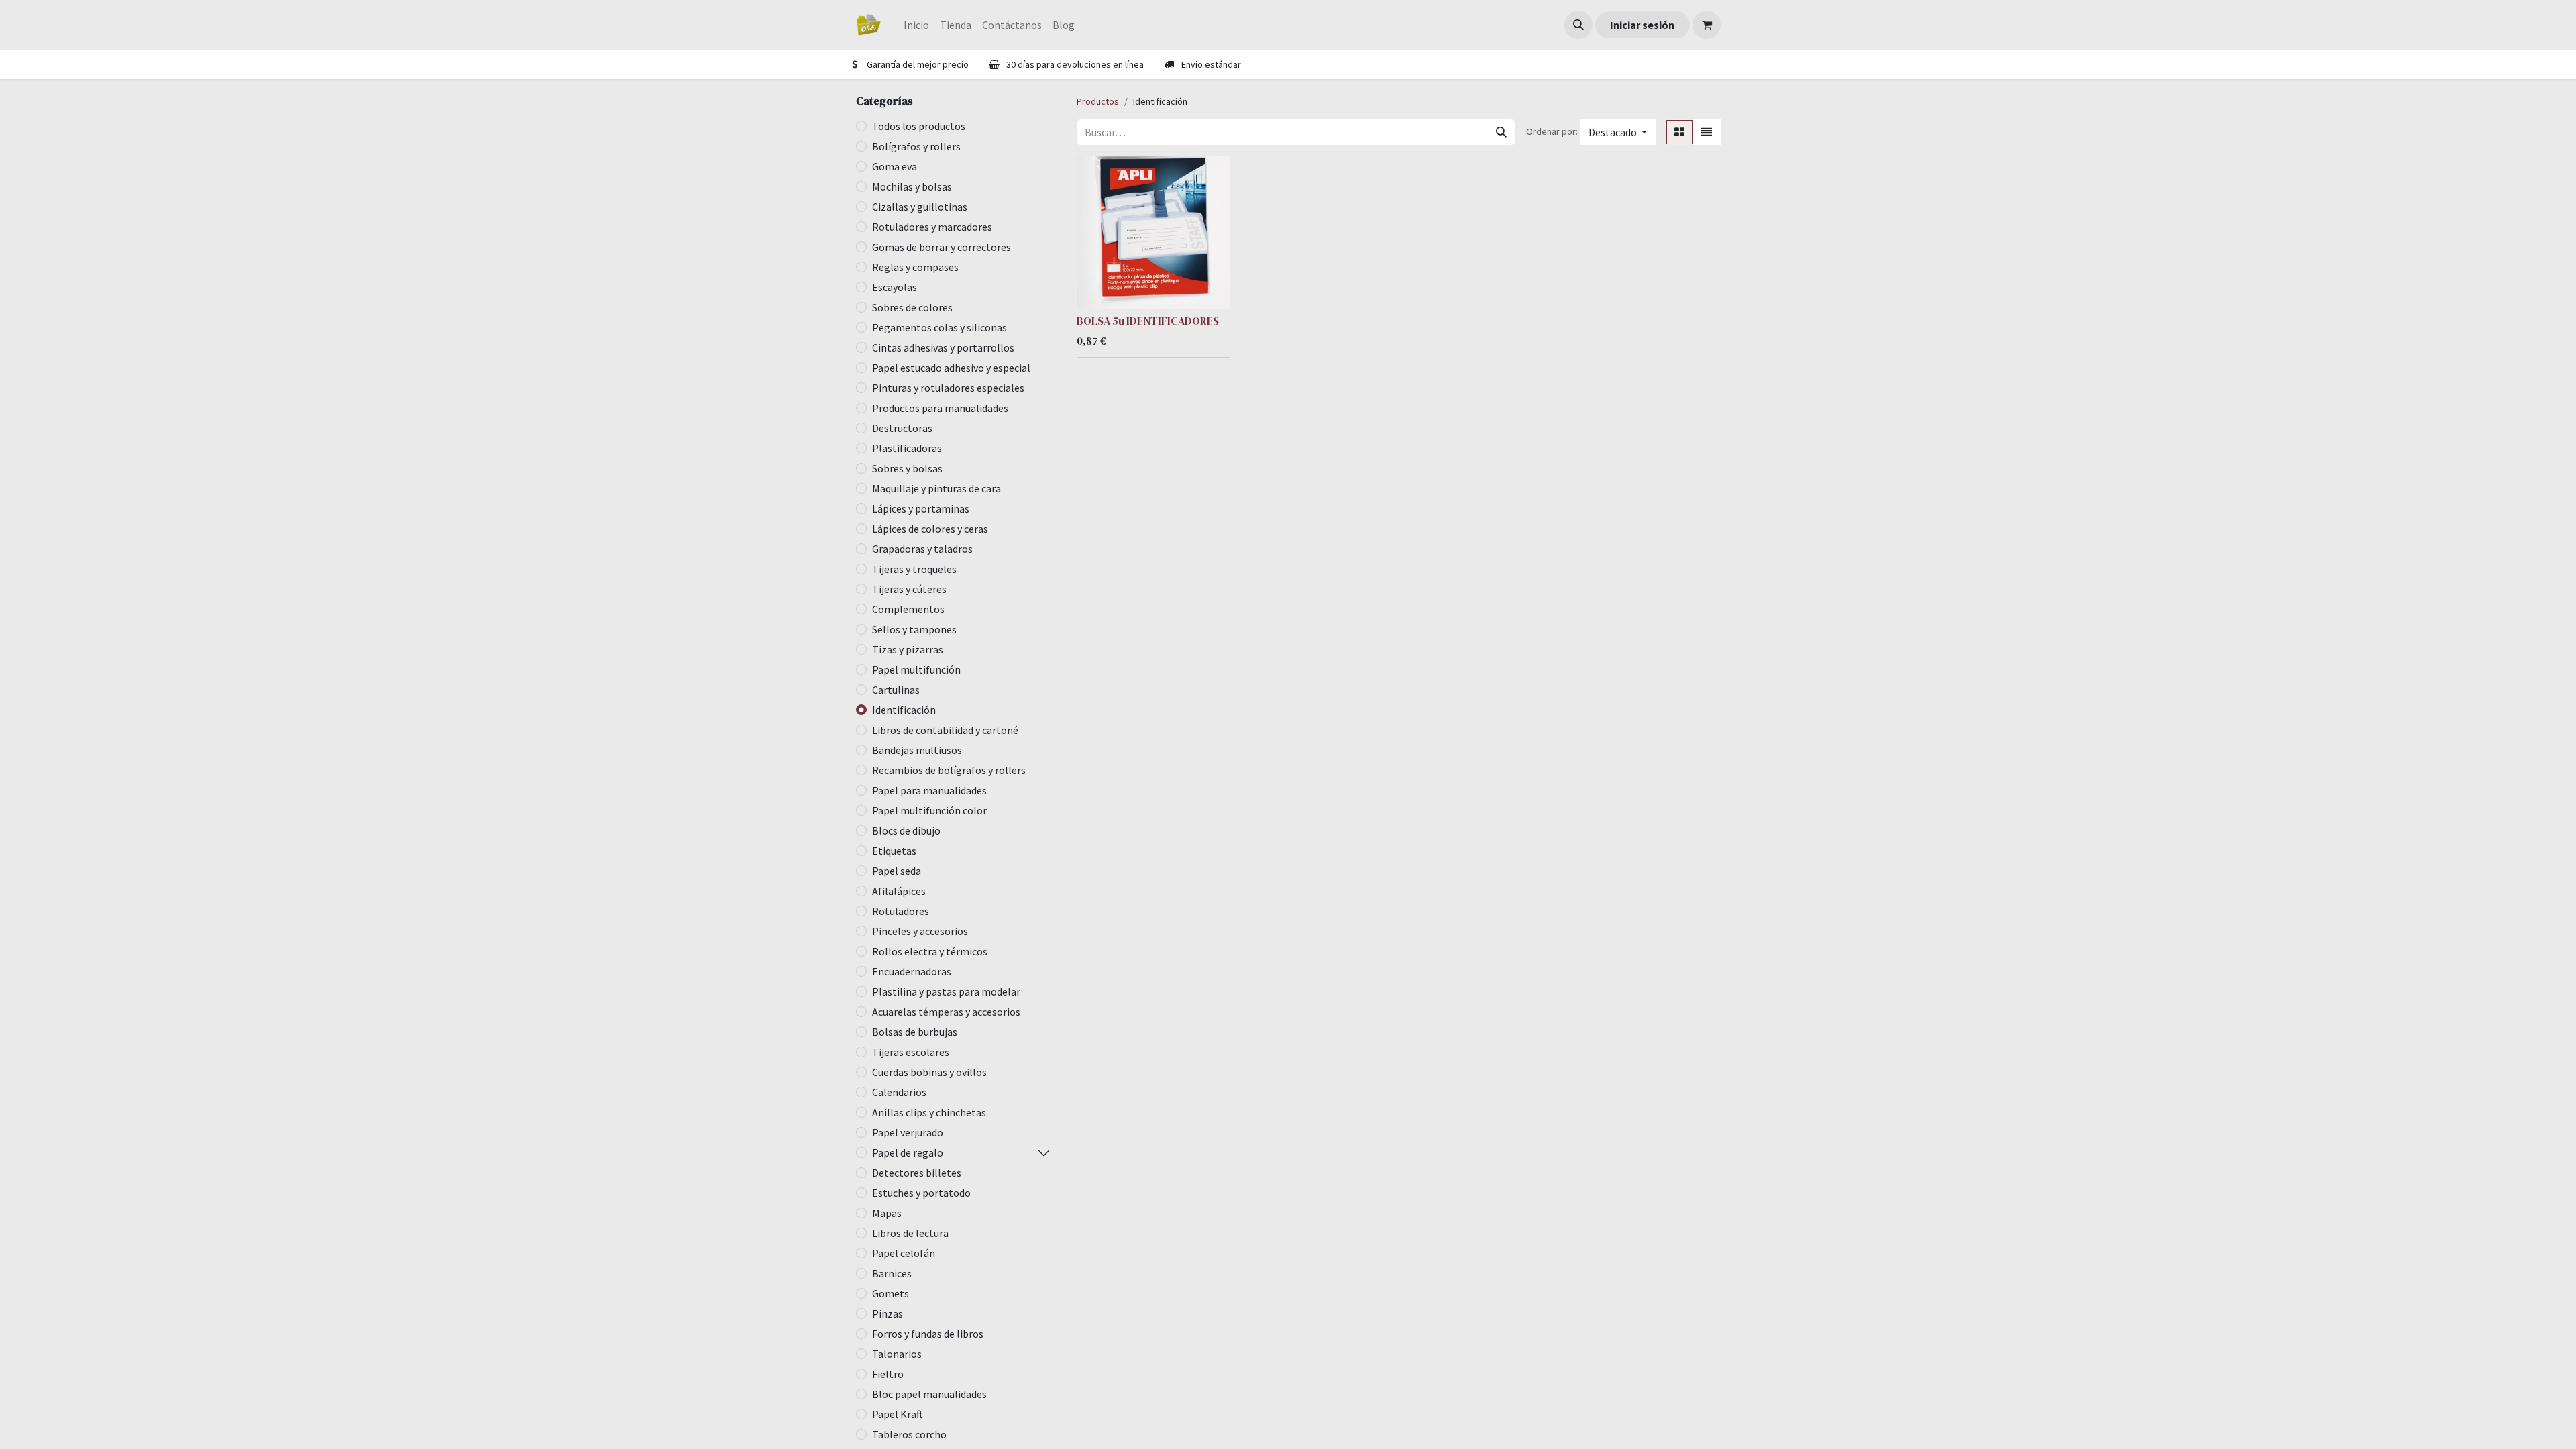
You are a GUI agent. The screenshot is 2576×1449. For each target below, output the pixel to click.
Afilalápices (899, 891)
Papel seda (897, 871)
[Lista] (1707, 132)
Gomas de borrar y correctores (942, 247)
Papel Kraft (898, 1414)
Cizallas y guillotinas (920, 207)
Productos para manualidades (940, 408)
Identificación (904, 710)
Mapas (887, 1213)
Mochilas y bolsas (912, 186)
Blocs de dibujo (906, 830)
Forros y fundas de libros (928, 1334)
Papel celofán (904, 1253)
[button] (1578, 25)
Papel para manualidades (929, 790)
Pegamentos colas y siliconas (940, 327)
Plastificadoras (907, 448)
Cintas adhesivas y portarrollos (943, 347)
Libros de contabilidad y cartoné (945, 730)
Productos (1098, 101)
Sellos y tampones (914, 629)
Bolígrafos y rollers (916, 146)
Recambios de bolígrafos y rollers (949, 770)
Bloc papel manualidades (929, 1394)
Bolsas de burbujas (915, 1032)
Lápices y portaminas (921, 508)
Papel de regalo (908, 1152)
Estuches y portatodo (921, 1193)
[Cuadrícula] (1679, 132)
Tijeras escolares (911, 1052)
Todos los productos (919, 126)
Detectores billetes (917, 1173)
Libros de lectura (910, 1233)
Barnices (892, 1273)
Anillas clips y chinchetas (929, 1112)
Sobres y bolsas (907, 468)
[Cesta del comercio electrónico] (1707, 25)
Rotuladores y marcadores (932, 227)
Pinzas (888, 1313)
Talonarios (897, 1354)
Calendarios (899, 1092)
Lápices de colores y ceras (930, 529)
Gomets (891, 1293)
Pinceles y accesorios (920, 931)
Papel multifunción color (929, 810)
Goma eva (895, 166)
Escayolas (895, 287)
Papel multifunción (916, 669)
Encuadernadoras (912, 971)
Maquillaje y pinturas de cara (936, 488)
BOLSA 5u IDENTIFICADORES (1148, 321)
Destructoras (902, 428)
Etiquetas (894, 851)
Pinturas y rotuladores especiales (948, 388)
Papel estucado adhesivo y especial (951, 368)
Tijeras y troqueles (914, 569)
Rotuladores (901, 911)
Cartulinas (896, 690)
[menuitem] (916, 25)
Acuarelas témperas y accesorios (946, 1012)
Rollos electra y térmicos (930, 951)
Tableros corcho (909, 1434)
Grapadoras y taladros (922, 549)
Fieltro (888, 1374)
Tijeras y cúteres (909, 589)
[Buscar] (1501, 132)
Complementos (908, 609)
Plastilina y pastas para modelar (946, 991)
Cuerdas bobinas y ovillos (929, 1072)
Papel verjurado (908, 1132)
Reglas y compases (915, 267)
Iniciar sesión (1642, 25)
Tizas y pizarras (908, 649)
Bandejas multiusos (917, 750)
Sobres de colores (912, 307)
